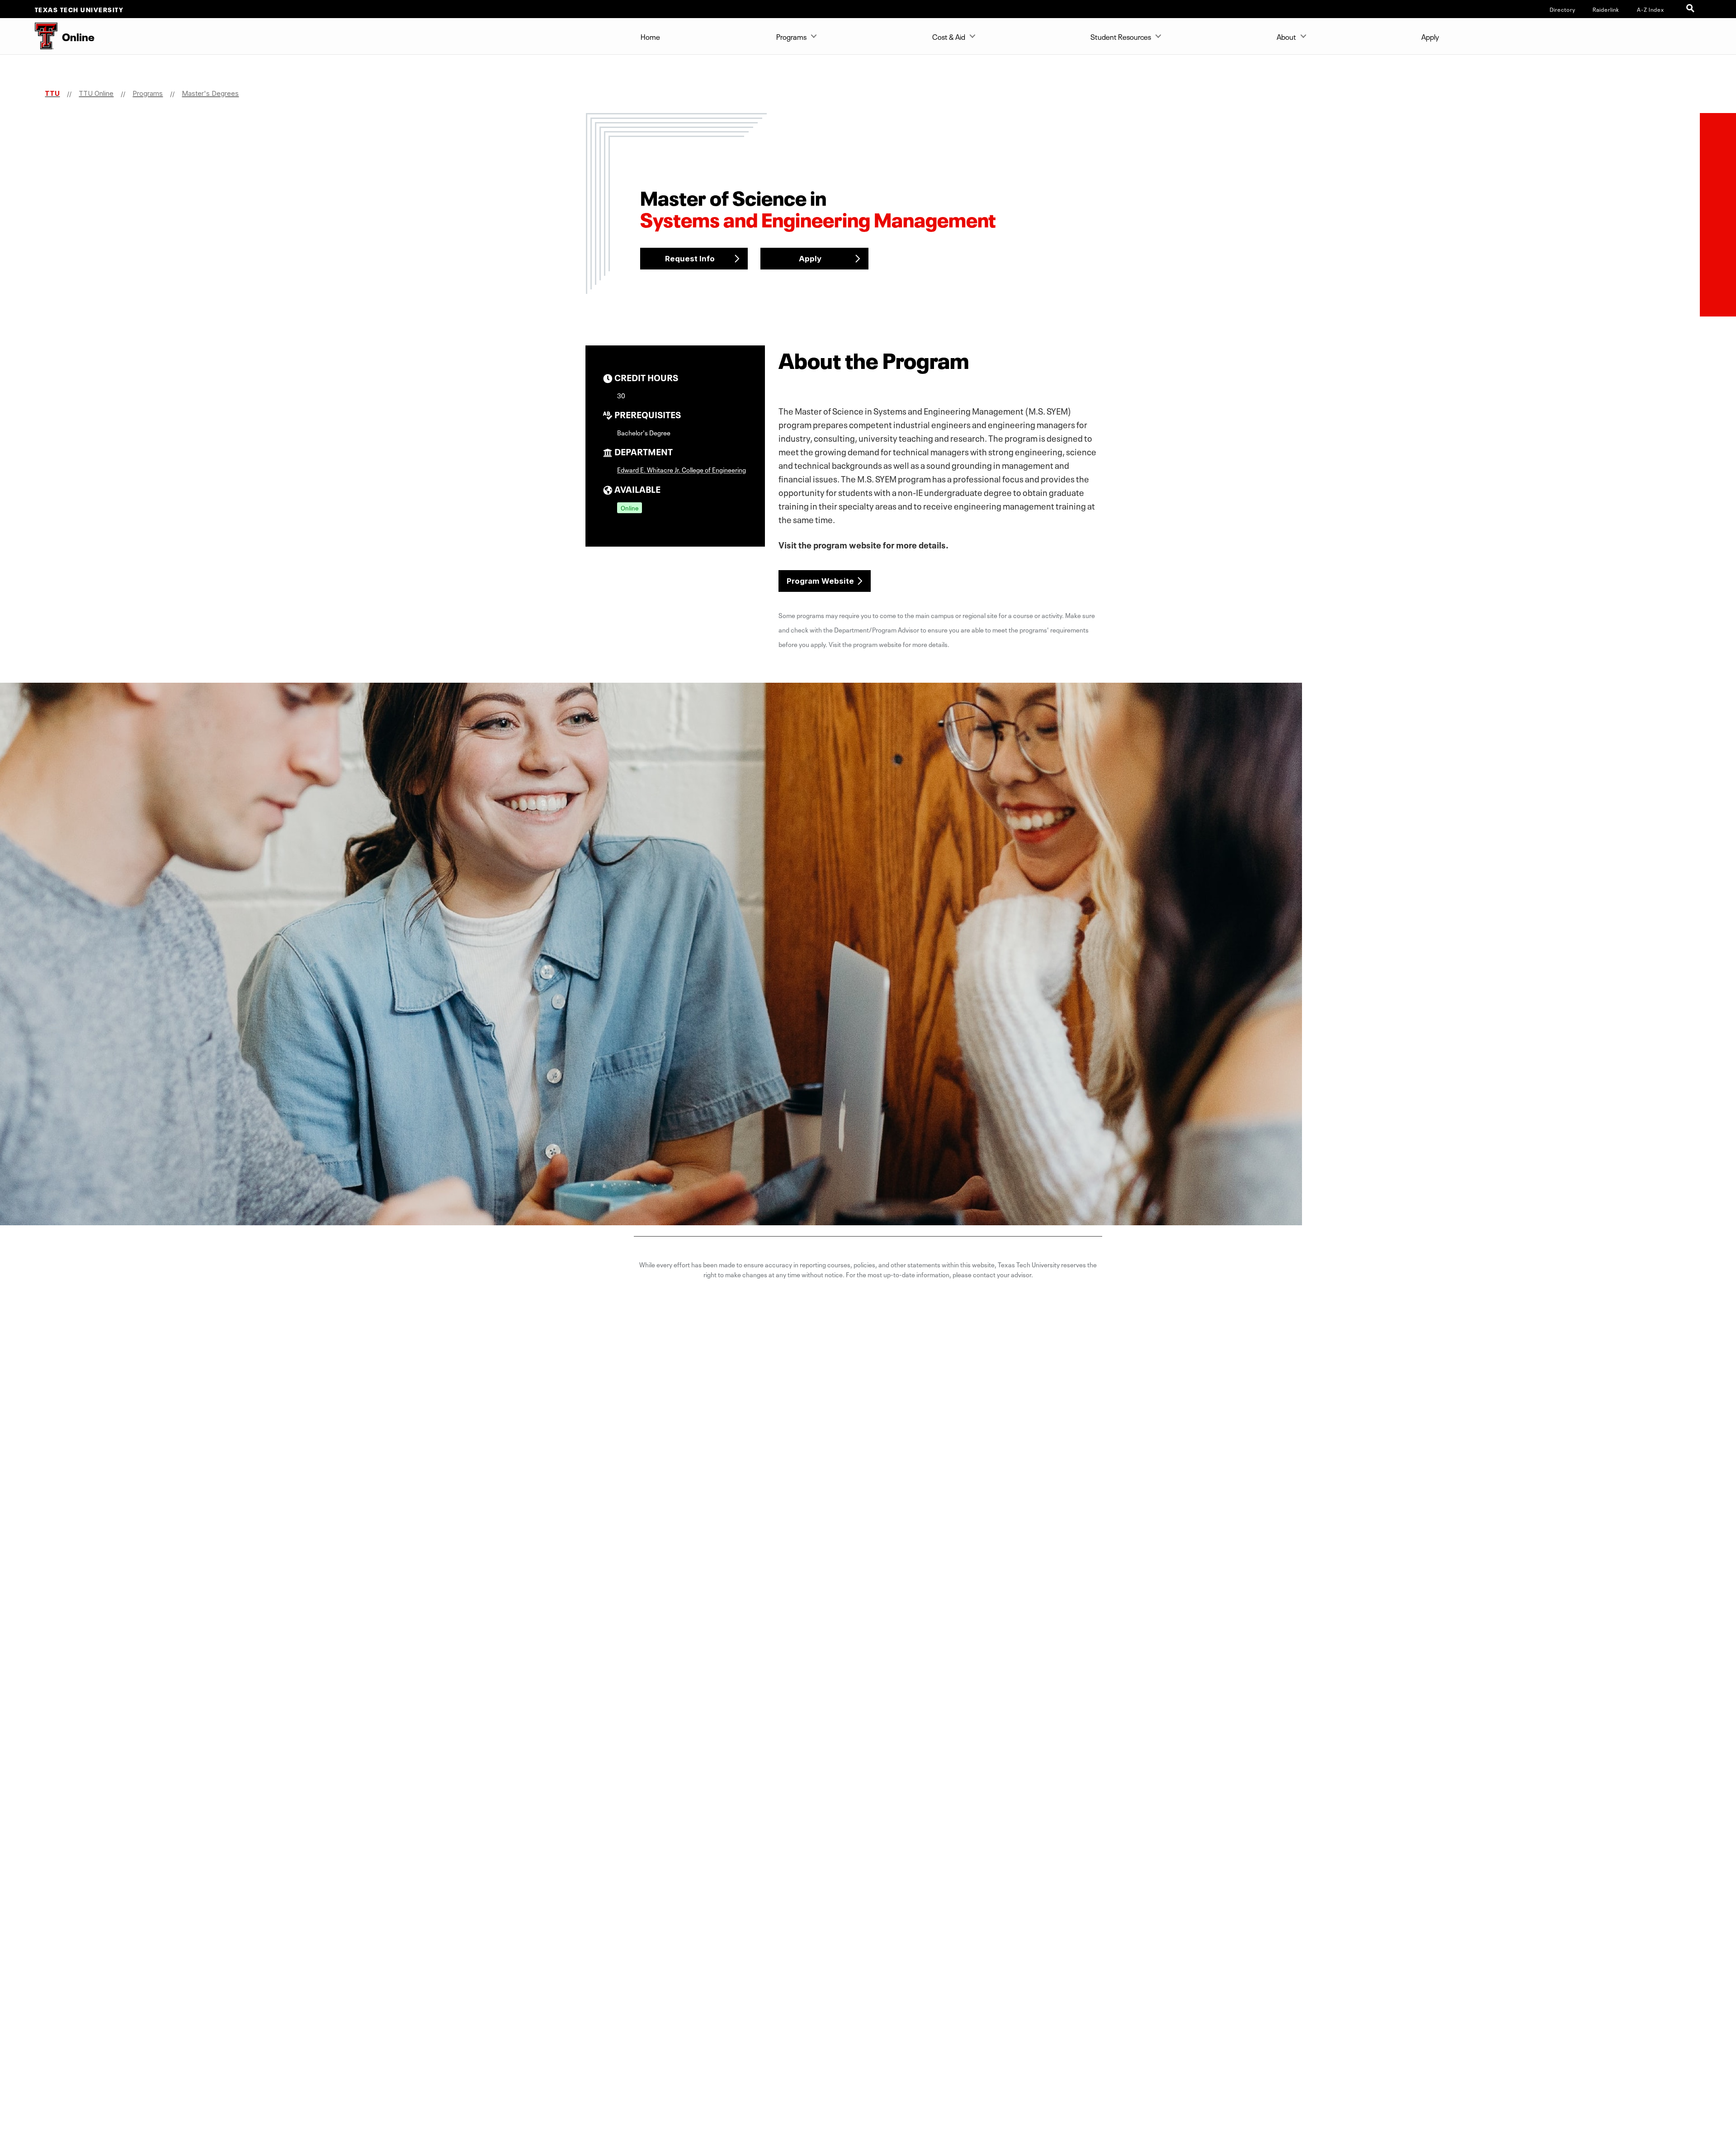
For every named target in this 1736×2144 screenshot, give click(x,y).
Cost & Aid (949, 36)
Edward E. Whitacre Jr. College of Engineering (682, 469)
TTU (52, 93)
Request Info (690, 259)
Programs (791, 36)
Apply (1430, 36)
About (1286, 36)
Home (650, 36)
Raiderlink (1606, 9)
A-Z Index (1651, 9)
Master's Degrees (210, 93)
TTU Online (96, 93)
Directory (1563, 9)
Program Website (820, 581)
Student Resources (1121, 36)
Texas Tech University (79, 9)
